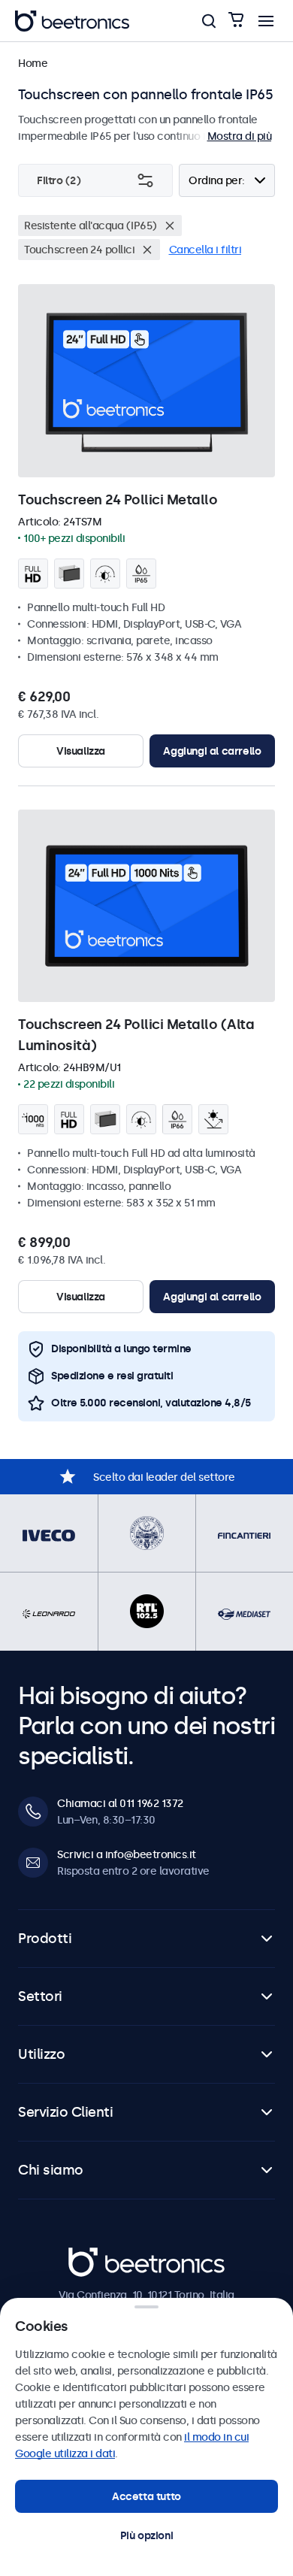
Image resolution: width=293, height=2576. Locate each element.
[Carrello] (236, 21)
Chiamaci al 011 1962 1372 (120, 1803)
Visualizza (81, 751)
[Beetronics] (72, 21)
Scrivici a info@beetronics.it (127, 1854)
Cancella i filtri (205, 250)
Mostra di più (240, 136)
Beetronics (95, 2256)
